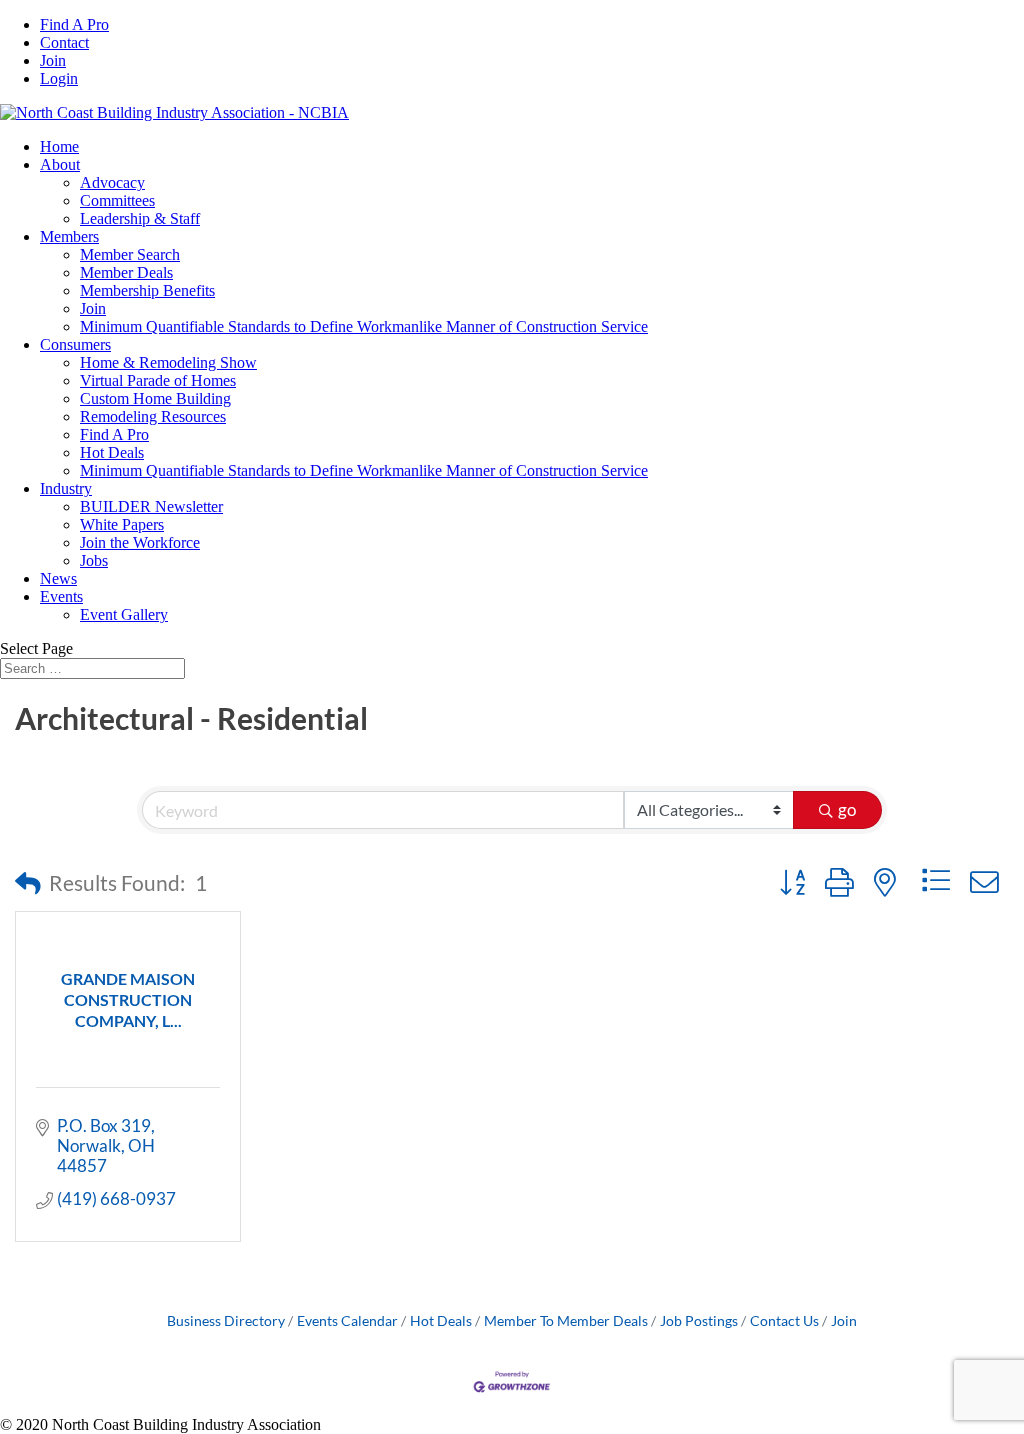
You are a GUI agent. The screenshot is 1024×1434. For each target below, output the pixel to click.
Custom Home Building (155, 398)
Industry (66, 488)
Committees (117, 200)
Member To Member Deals (566, 1320)
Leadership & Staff (140, 218)
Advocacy (112, 182)
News (58, 578)
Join (53, 60)
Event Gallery (124, 614)
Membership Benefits (147, 290)
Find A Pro (74, 24)
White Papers (122, 524)
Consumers (75, 344)
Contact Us (784, 1320)
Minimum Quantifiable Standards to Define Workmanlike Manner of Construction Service (364, 326)
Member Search (130, 254)
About (60, 164)
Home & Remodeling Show (168, 362)
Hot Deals (112, 452)
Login (59, 78)
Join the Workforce (140, 542)
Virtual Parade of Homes (158, 380)
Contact (64, 42)
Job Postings (699, 1320)
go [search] (847, 809)
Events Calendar (347, 1320)
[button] (28, 883)
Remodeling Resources (153, 416)
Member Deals (126, 272)
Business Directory (226, 1320)
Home (59, 146)
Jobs (94, 560)
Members (69, 236)
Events (61, 596)
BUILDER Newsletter (151, 506)
